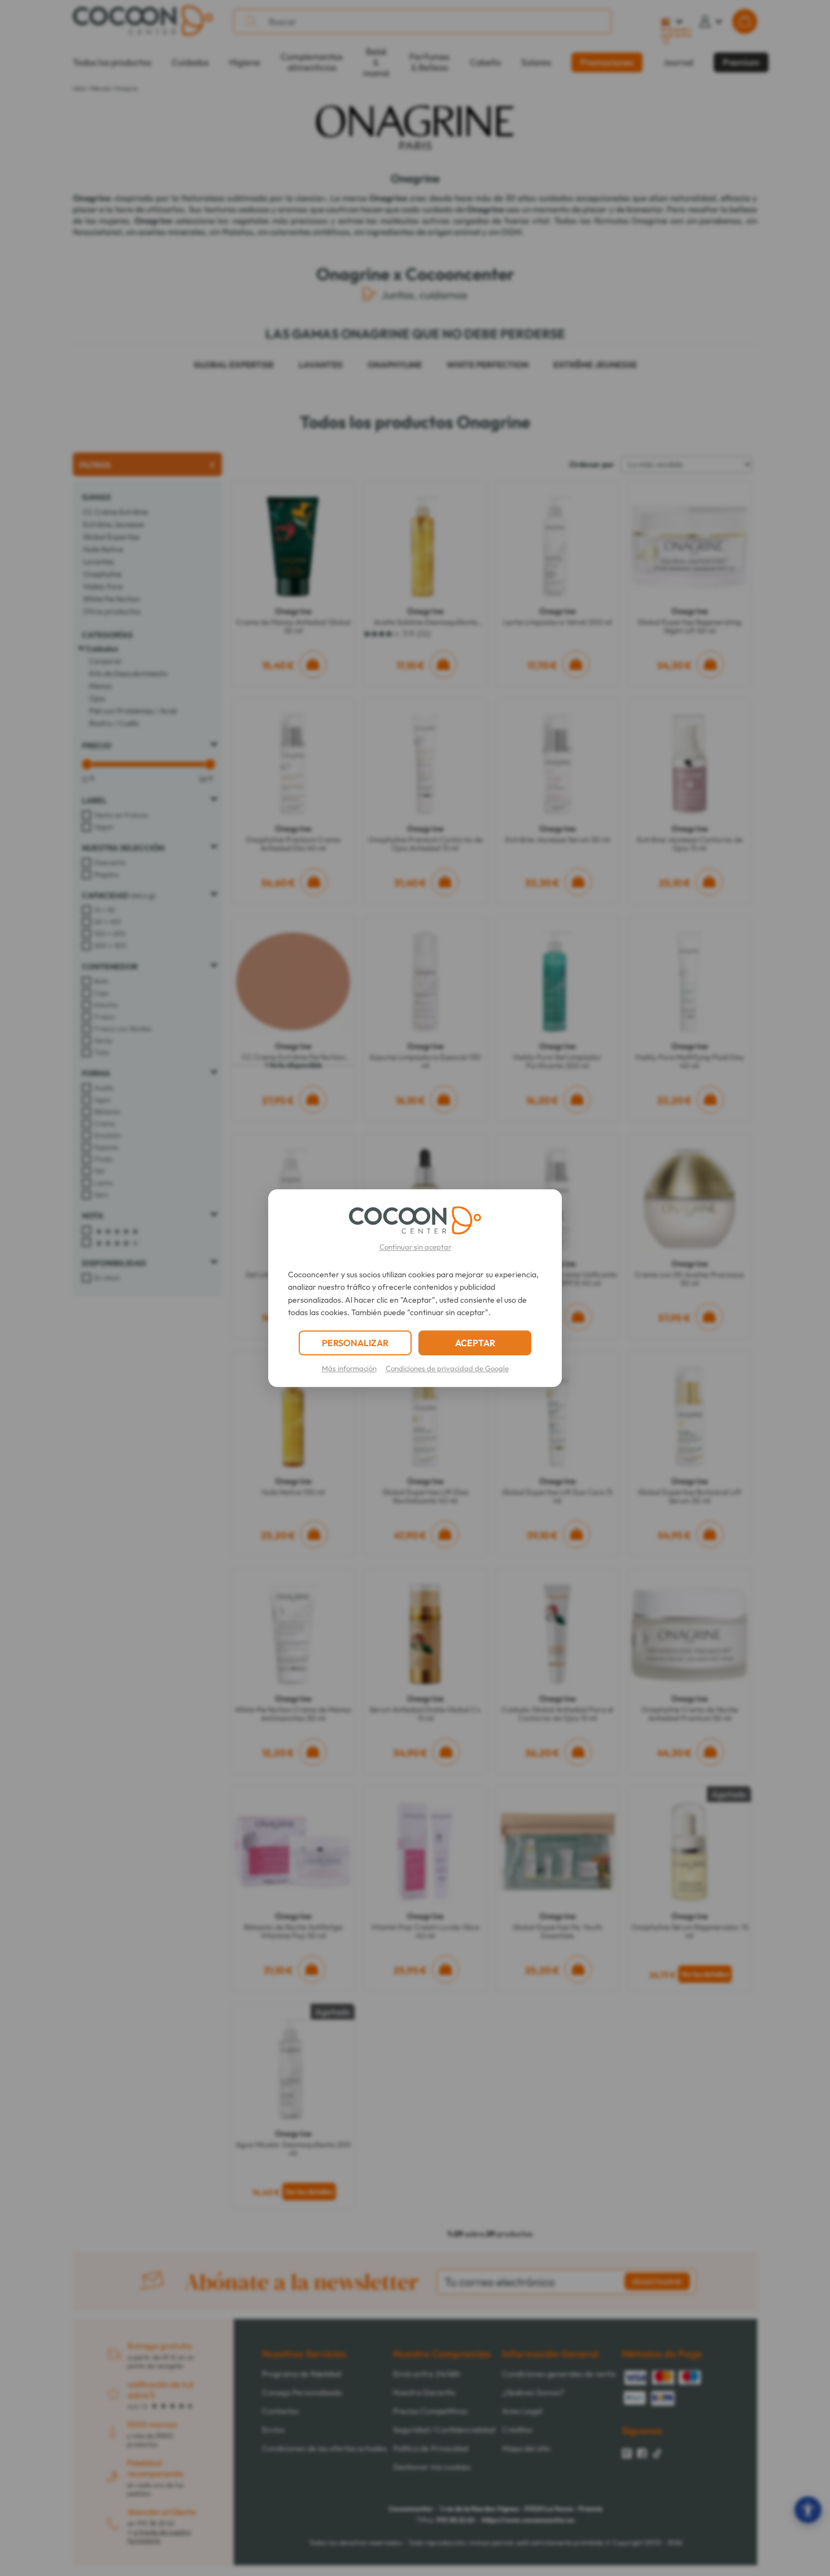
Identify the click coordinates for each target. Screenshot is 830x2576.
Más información (349, 1368)
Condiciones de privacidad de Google (447, 1368)
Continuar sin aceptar (415, 1247)
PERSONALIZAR (355, 1343)
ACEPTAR (475, 1343)
